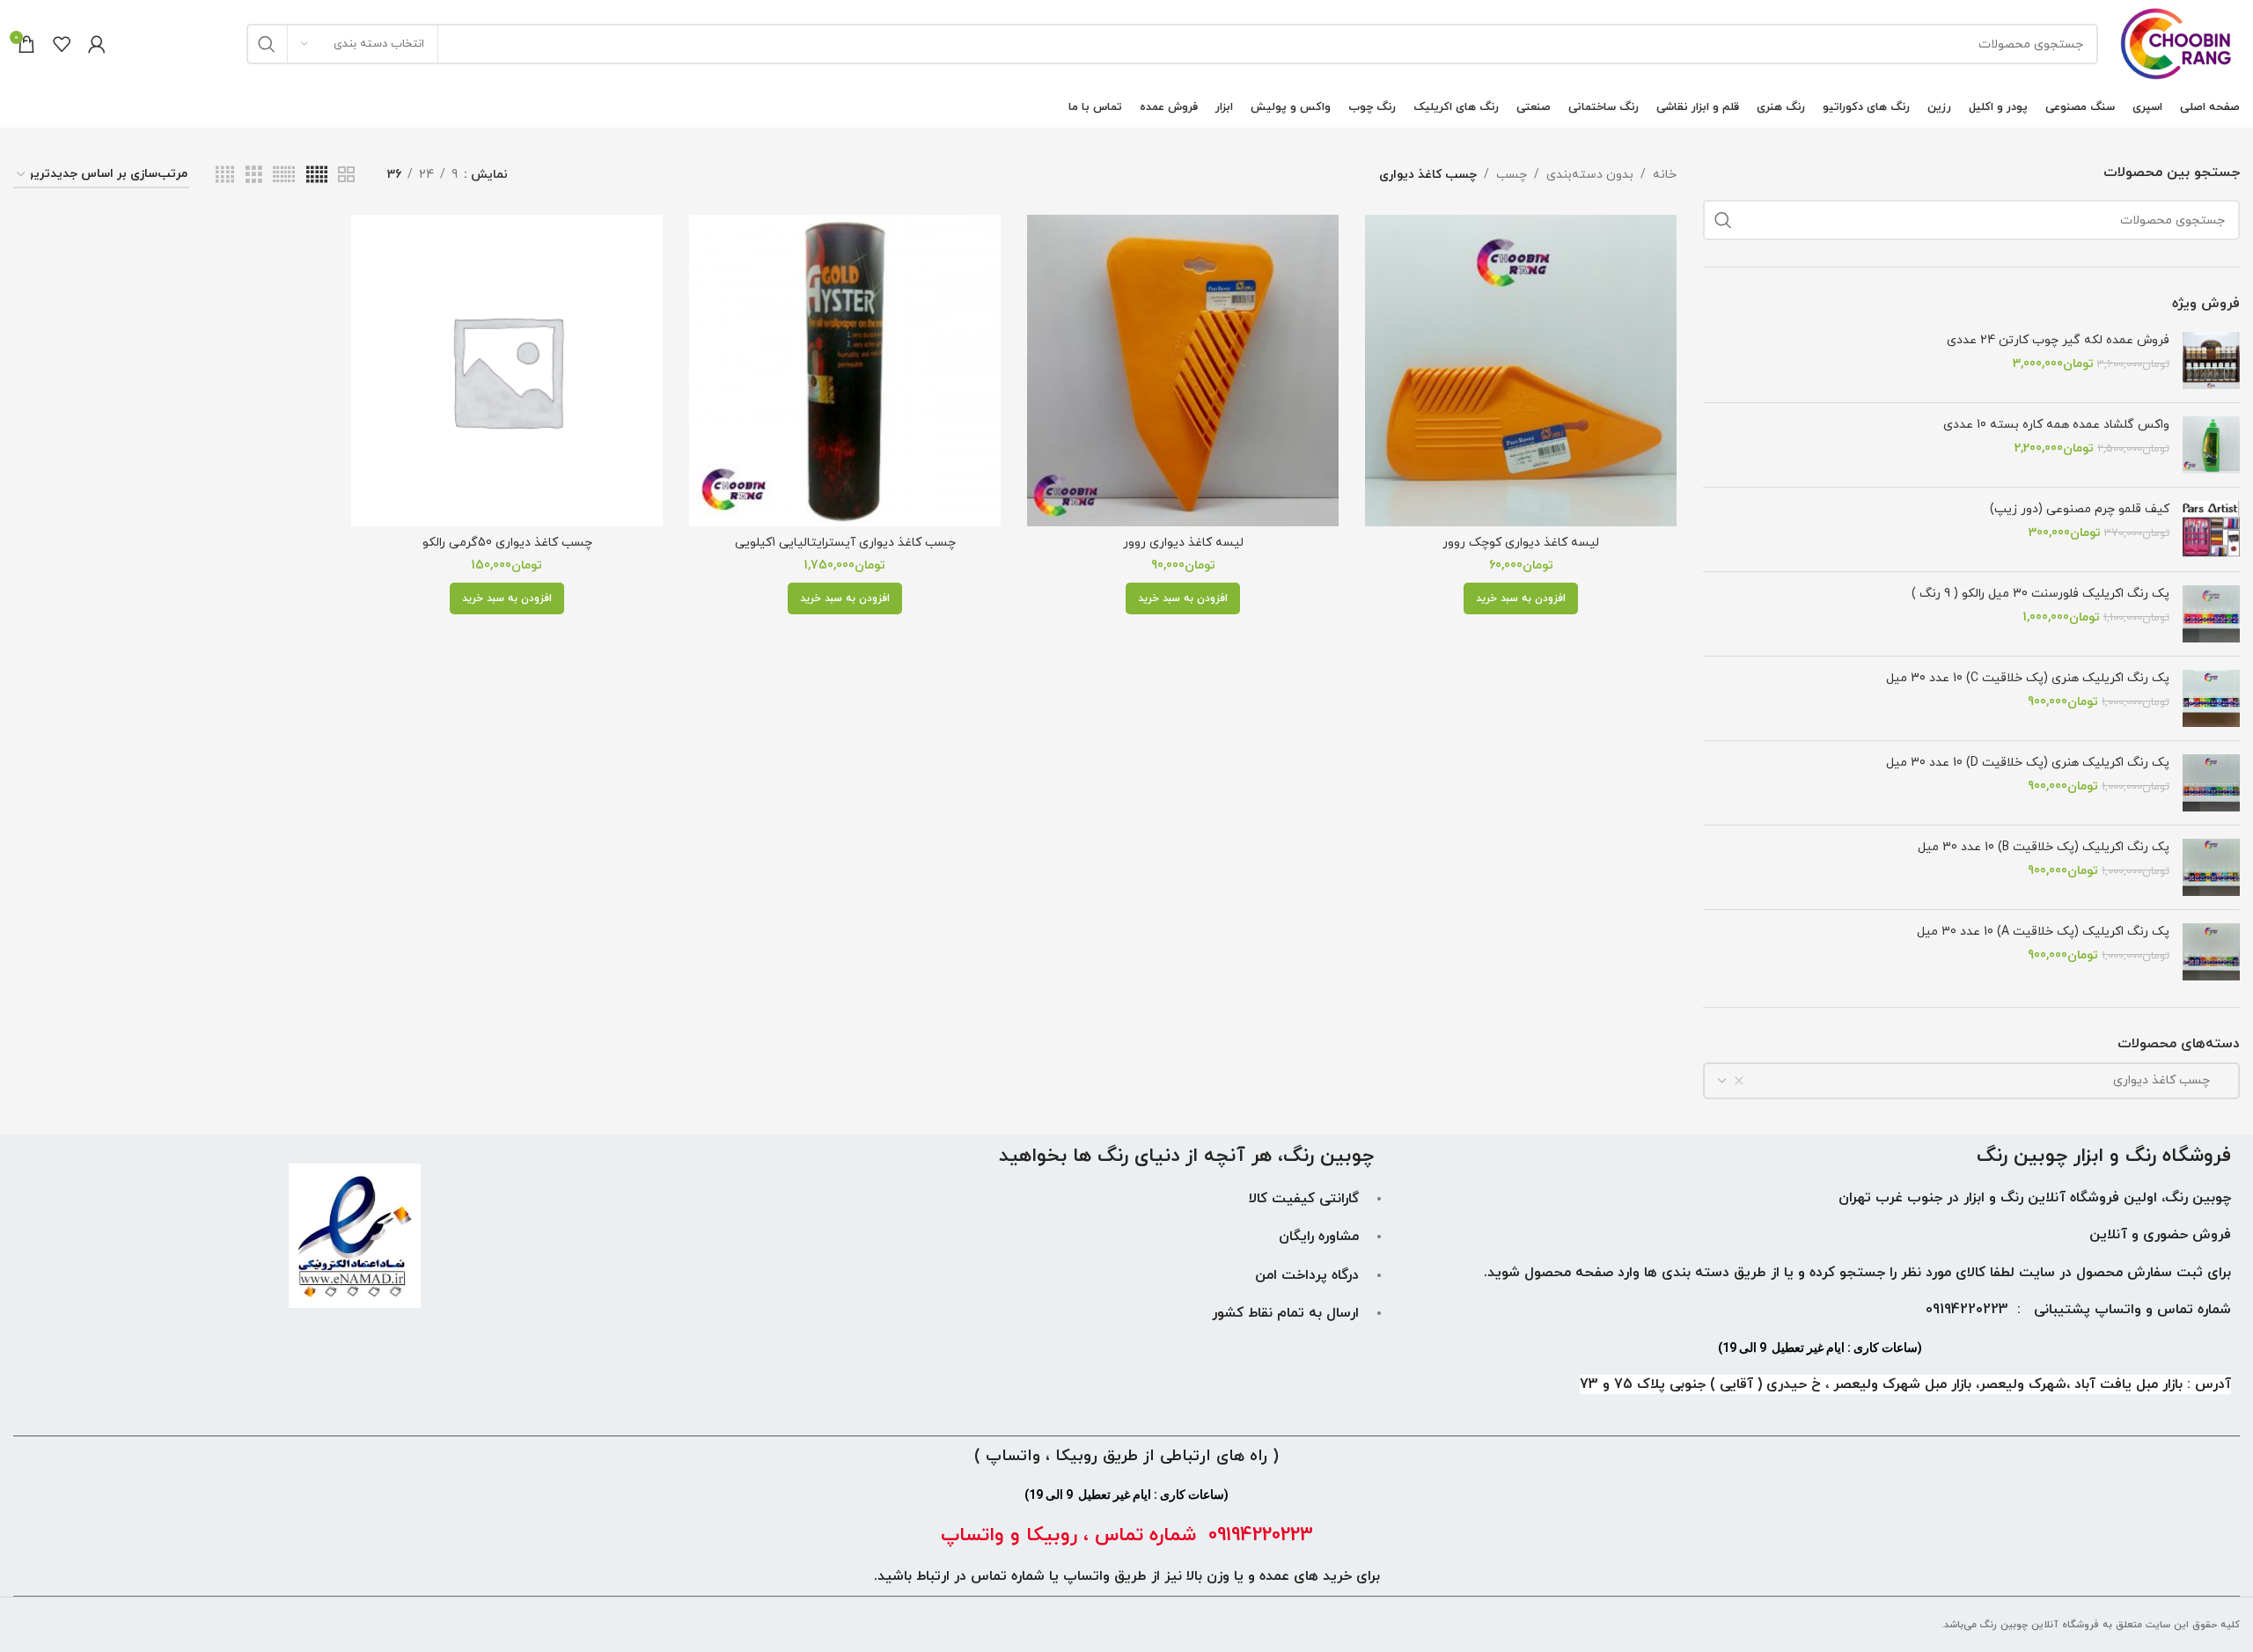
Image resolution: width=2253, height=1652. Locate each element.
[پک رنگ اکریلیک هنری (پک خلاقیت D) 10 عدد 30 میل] (2211, 783)
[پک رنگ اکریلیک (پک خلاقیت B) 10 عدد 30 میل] (2211, 867)
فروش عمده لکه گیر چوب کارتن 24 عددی (2058, 340)
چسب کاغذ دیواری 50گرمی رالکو (507, 543)
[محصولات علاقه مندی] (62, 44)
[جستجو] (267, 44)
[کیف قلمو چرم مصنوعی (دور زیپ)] (2211, 529)
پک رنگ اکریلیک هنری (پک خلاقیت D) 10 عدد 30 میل (2028, 763)
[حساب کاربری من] (97, 44)
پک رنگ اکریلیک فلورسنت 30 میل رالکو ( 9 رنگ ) (2040, 594)
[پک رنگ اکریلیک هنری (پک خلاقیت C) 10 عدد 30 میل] (2211, 698)
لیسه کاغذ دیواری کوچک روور (1521, 543)
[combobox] (1971, 1081)
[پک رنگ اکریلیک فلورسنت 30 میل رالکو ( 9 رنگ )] (2211, 614)
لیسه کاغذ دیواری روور (1183, 543)
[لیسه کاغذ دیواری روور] (1183, 371)
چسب (1512, 175)
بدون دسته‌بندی (1590, 175)
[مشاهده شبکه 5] (317, 176)
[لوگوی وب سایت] (2178, 43)
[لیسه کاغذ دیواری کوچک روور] (1521, 371)
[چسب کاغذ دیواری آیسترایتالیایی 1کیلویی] (845, 371)
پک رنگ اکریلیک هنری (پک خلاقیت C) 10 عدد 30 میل (2028, 678)
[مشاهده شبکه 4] (225, 176)
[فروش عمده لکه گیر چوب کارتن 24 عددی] (2211, 360)
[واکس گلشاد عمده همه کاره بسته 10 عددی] (2211, 445)
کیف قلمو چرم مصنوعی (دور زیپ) (2080, 509)
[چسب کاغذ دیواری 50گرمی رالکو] (507, 371)
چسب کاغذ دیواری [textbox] (2172, 1080)
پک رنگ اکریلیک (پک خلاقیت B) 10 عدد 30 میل (2044, 847)
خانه (1665, 175)
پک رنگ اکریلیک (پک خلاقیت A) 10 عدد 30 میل (2043, 932)
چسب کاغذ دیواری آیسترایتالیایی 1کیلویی (845, 543)
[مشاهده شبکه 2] (346, 176)
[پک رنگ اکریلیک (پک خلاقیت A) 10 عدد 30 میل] (2211, 952)
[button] (1521, 598)
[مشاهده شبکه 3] (254, 176)
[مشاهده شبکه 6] (284, 176)
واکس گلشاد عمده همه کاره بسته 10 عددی (2056, 425)
